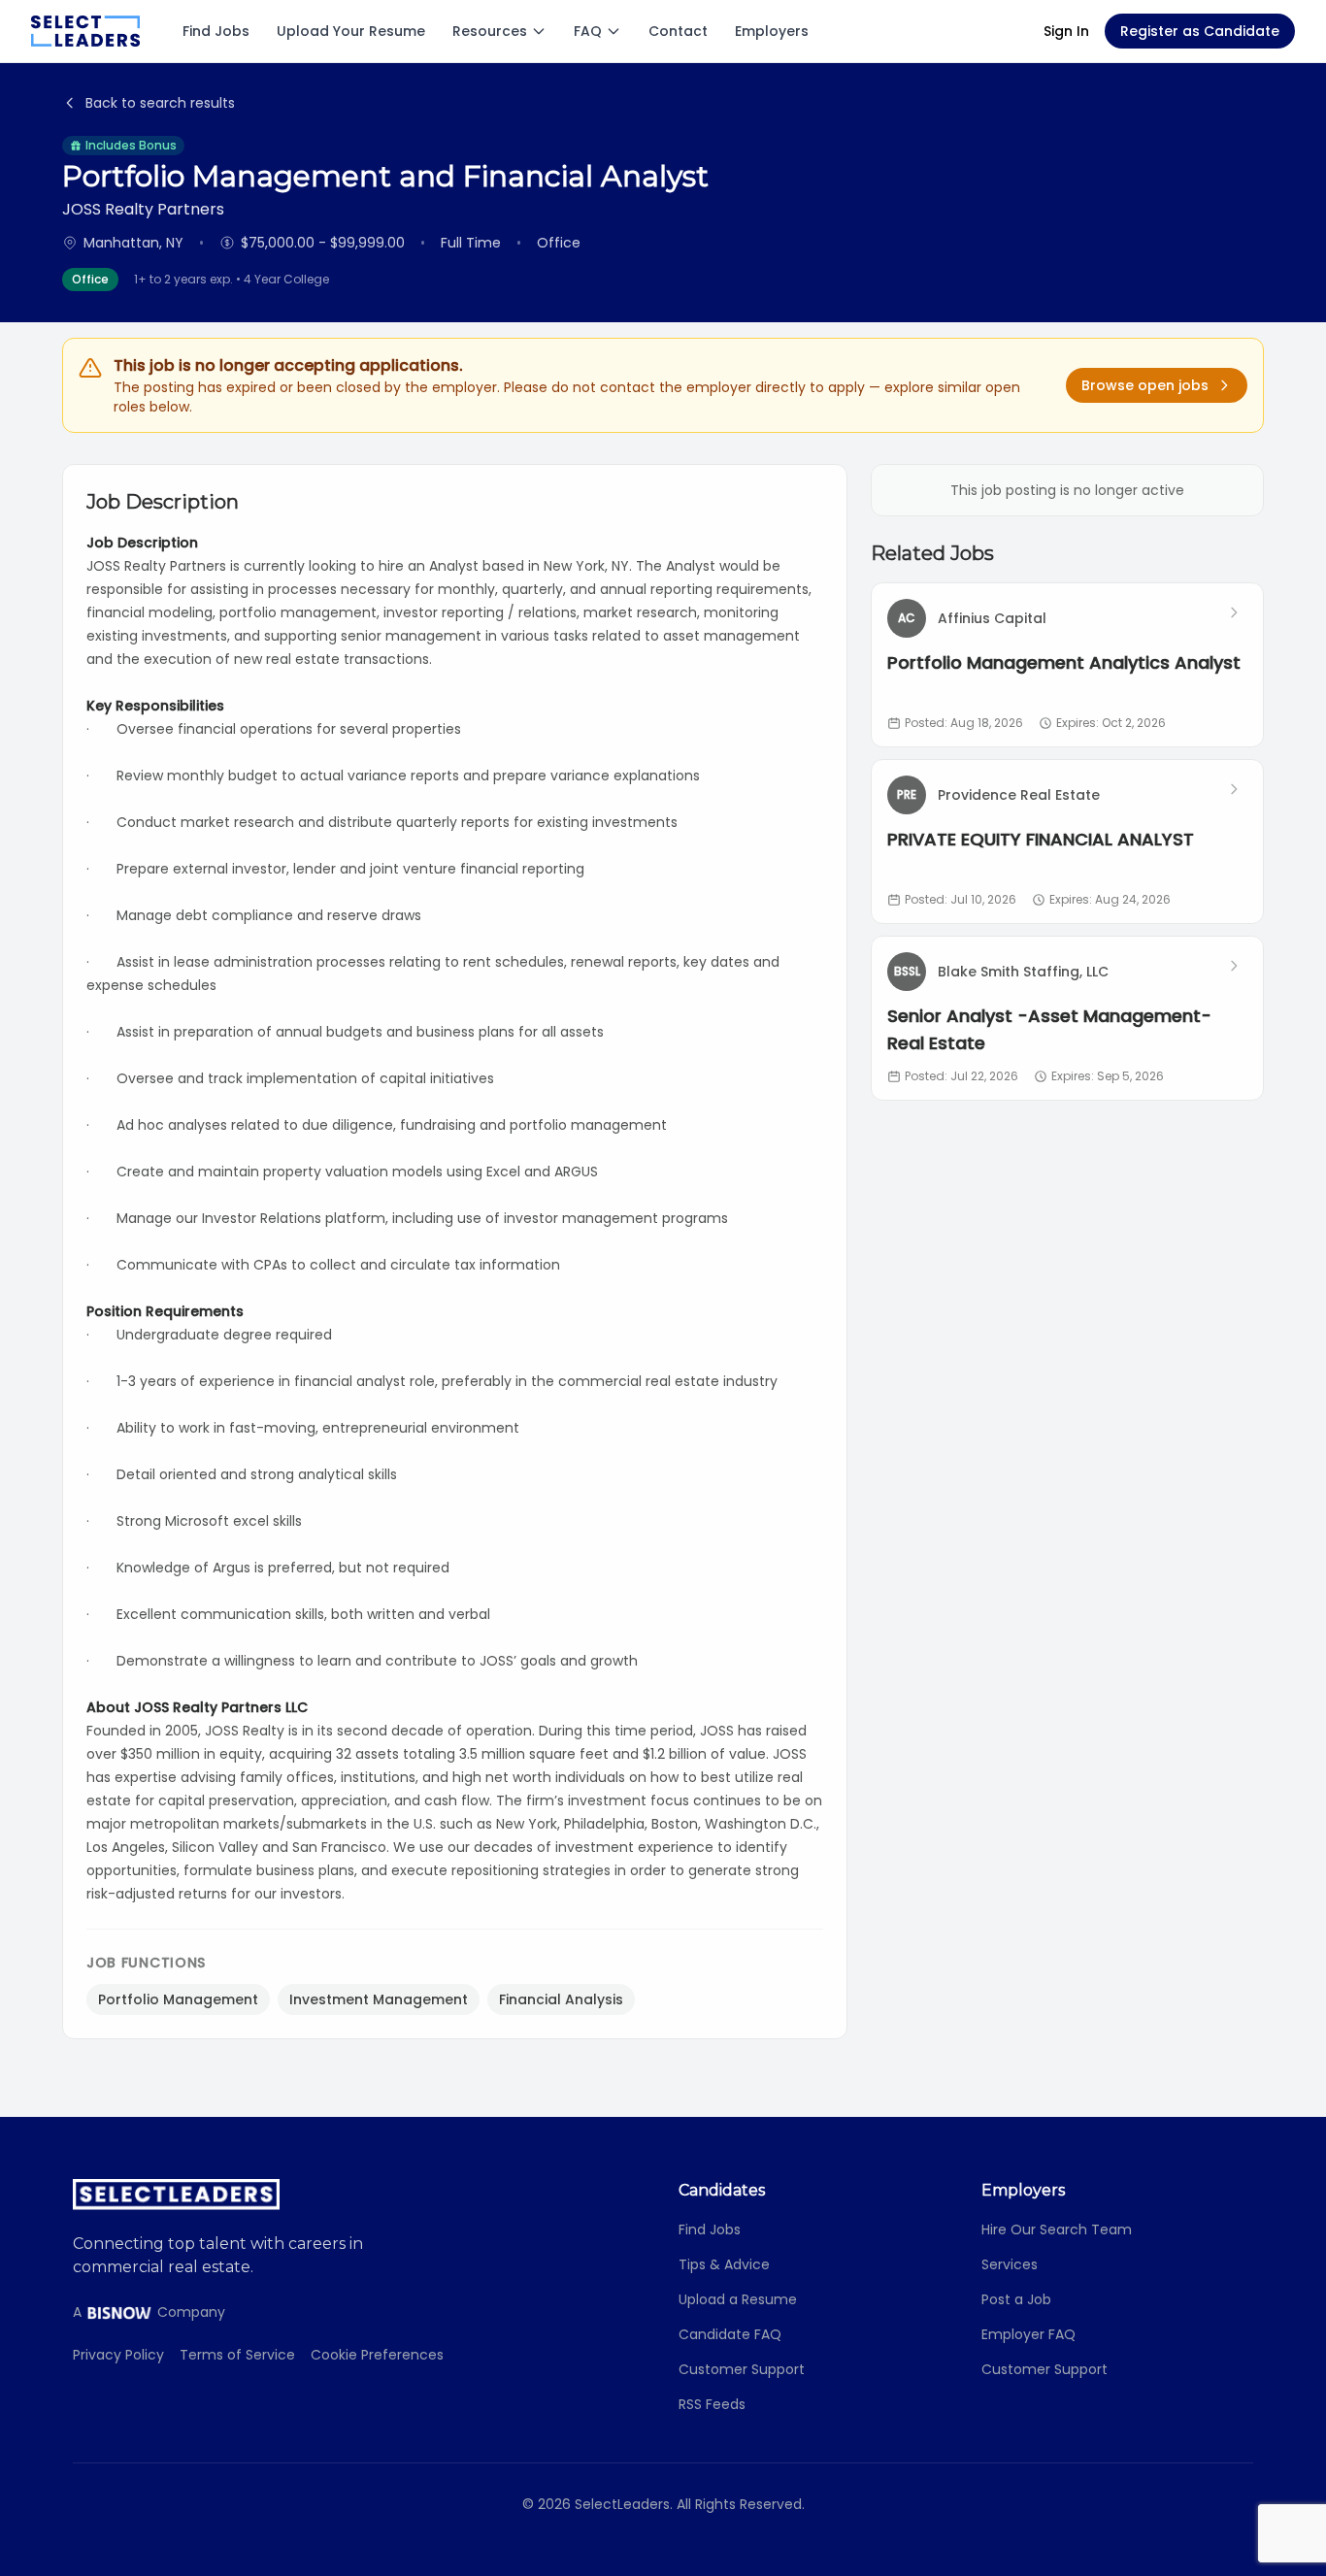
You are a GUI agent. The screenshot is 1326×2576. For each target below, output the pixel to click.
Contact (678, 31)
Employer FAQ (1028, 2334)
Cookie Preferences (377, 2355)
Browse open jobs (1145, 385)
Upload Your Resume (351, 31)
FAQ (588, 31)
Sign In (1066, 31)
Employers (772, 31)
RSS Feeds (712, 2404)
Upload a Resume (738, 2299)
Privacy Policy (118, 2355)
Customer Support (742, 2369)
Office (90, 279)
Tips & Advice (724, 2264)
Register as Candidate (1200, 31)
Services (1010, 2264)
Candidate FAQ (730, 2334)
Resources (490, 31)
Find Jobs (216, 31)
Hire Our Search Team (1057, 2229)
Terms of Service (237, 2355)
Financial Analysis (561, 1999)
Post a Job (1016, 2299)
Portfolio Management (178, 1999)
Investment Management (379, 1999)
